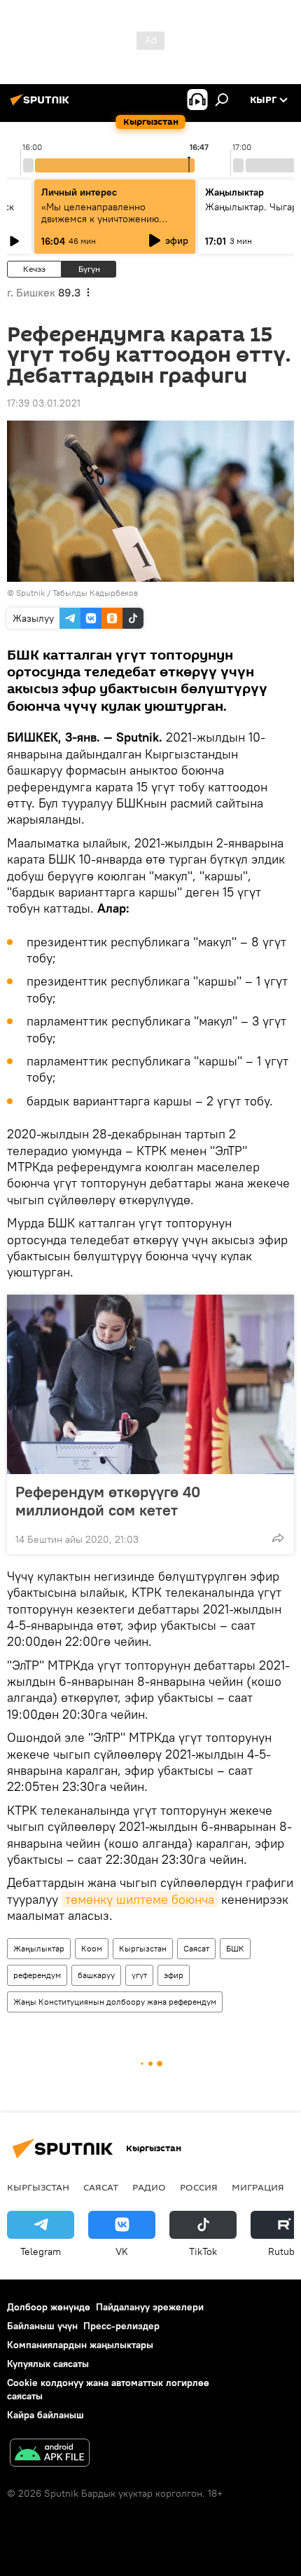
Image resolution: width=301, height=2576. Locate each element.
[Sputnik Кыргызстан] (42, 105)
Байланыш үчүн (42, 2326)
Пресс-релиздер (121, 2326)
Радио (149, 2187)
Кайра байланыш (45, 2415)
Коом (92, 1948)
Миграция (258, 2187)
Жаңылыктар (39, 1948)
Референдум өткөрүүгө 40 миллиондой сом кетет (108, 1501)
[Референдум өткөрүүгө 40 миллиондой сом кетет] (150, 1384)
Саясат (196, 1948)
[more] (278, 1538)
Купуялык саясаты (48, 2364)
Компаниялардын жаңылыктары (80, 2345)
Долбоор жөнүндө (49, 2307)
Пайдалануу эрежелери (150, 2307)
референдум (37, 1975)
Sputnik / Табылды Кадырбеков (77, 593)
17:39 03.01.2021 (44, 403)
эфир (174, 1975)
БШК (235, 1948)
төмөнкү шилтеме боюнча (140, 1899)
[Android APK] (50, 2454)
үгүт (139, 1975)
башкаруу (96, 1975)
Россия (199, 2187)
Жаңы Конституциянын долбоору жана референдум (115, 2002)
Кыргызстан (143, 1948)
